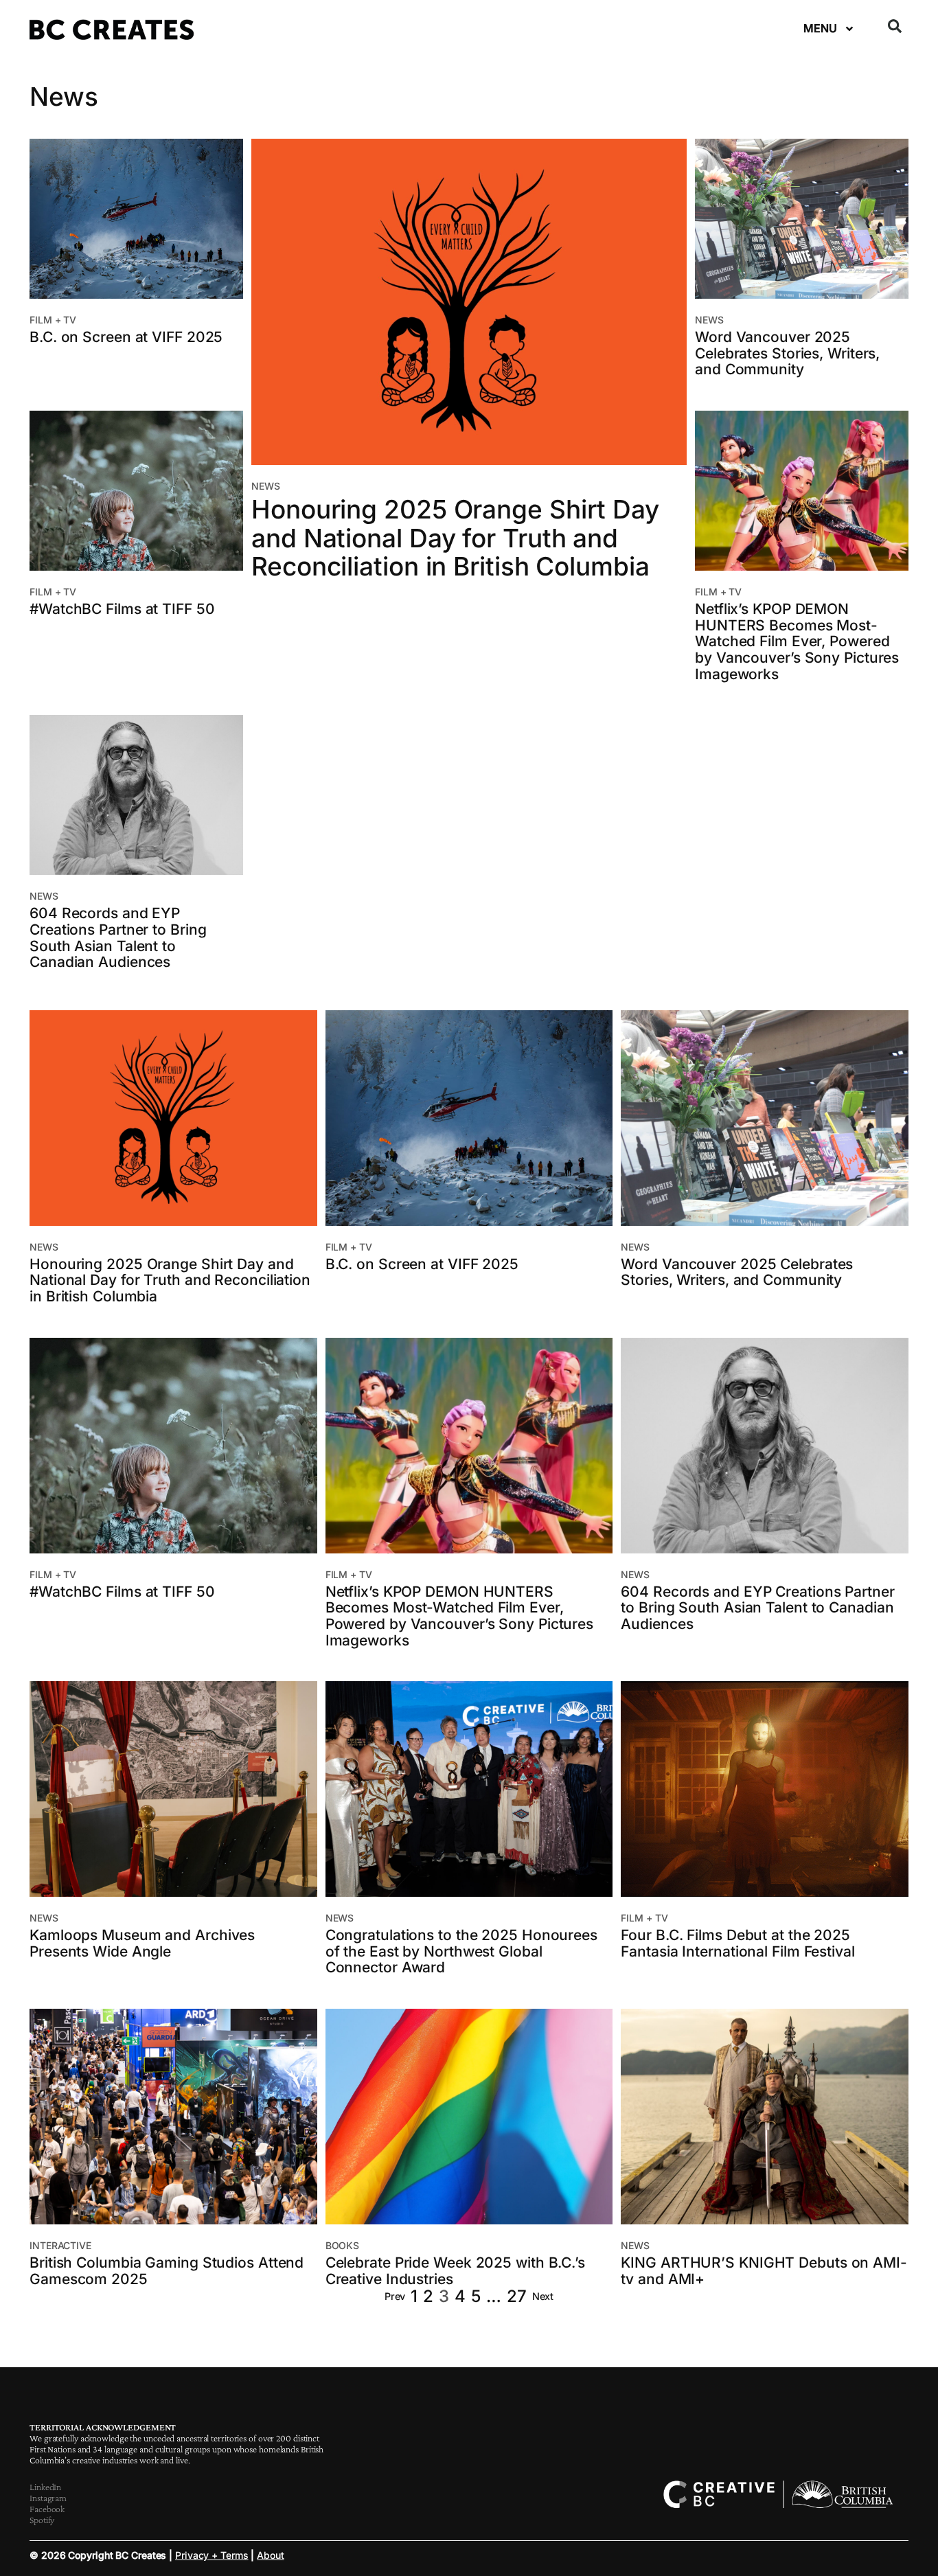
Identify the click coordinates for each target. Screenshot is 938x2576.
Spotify (42, 2520)
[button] (895, 26)
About (271, 2555)
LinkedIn (45, 2487)
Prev (395, 2296)
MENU (820, 28)
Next (543, 2296)
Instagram (48, 2498)
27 (517, 2296)
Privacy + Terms (212, 2555)
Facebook (47, 2509)
